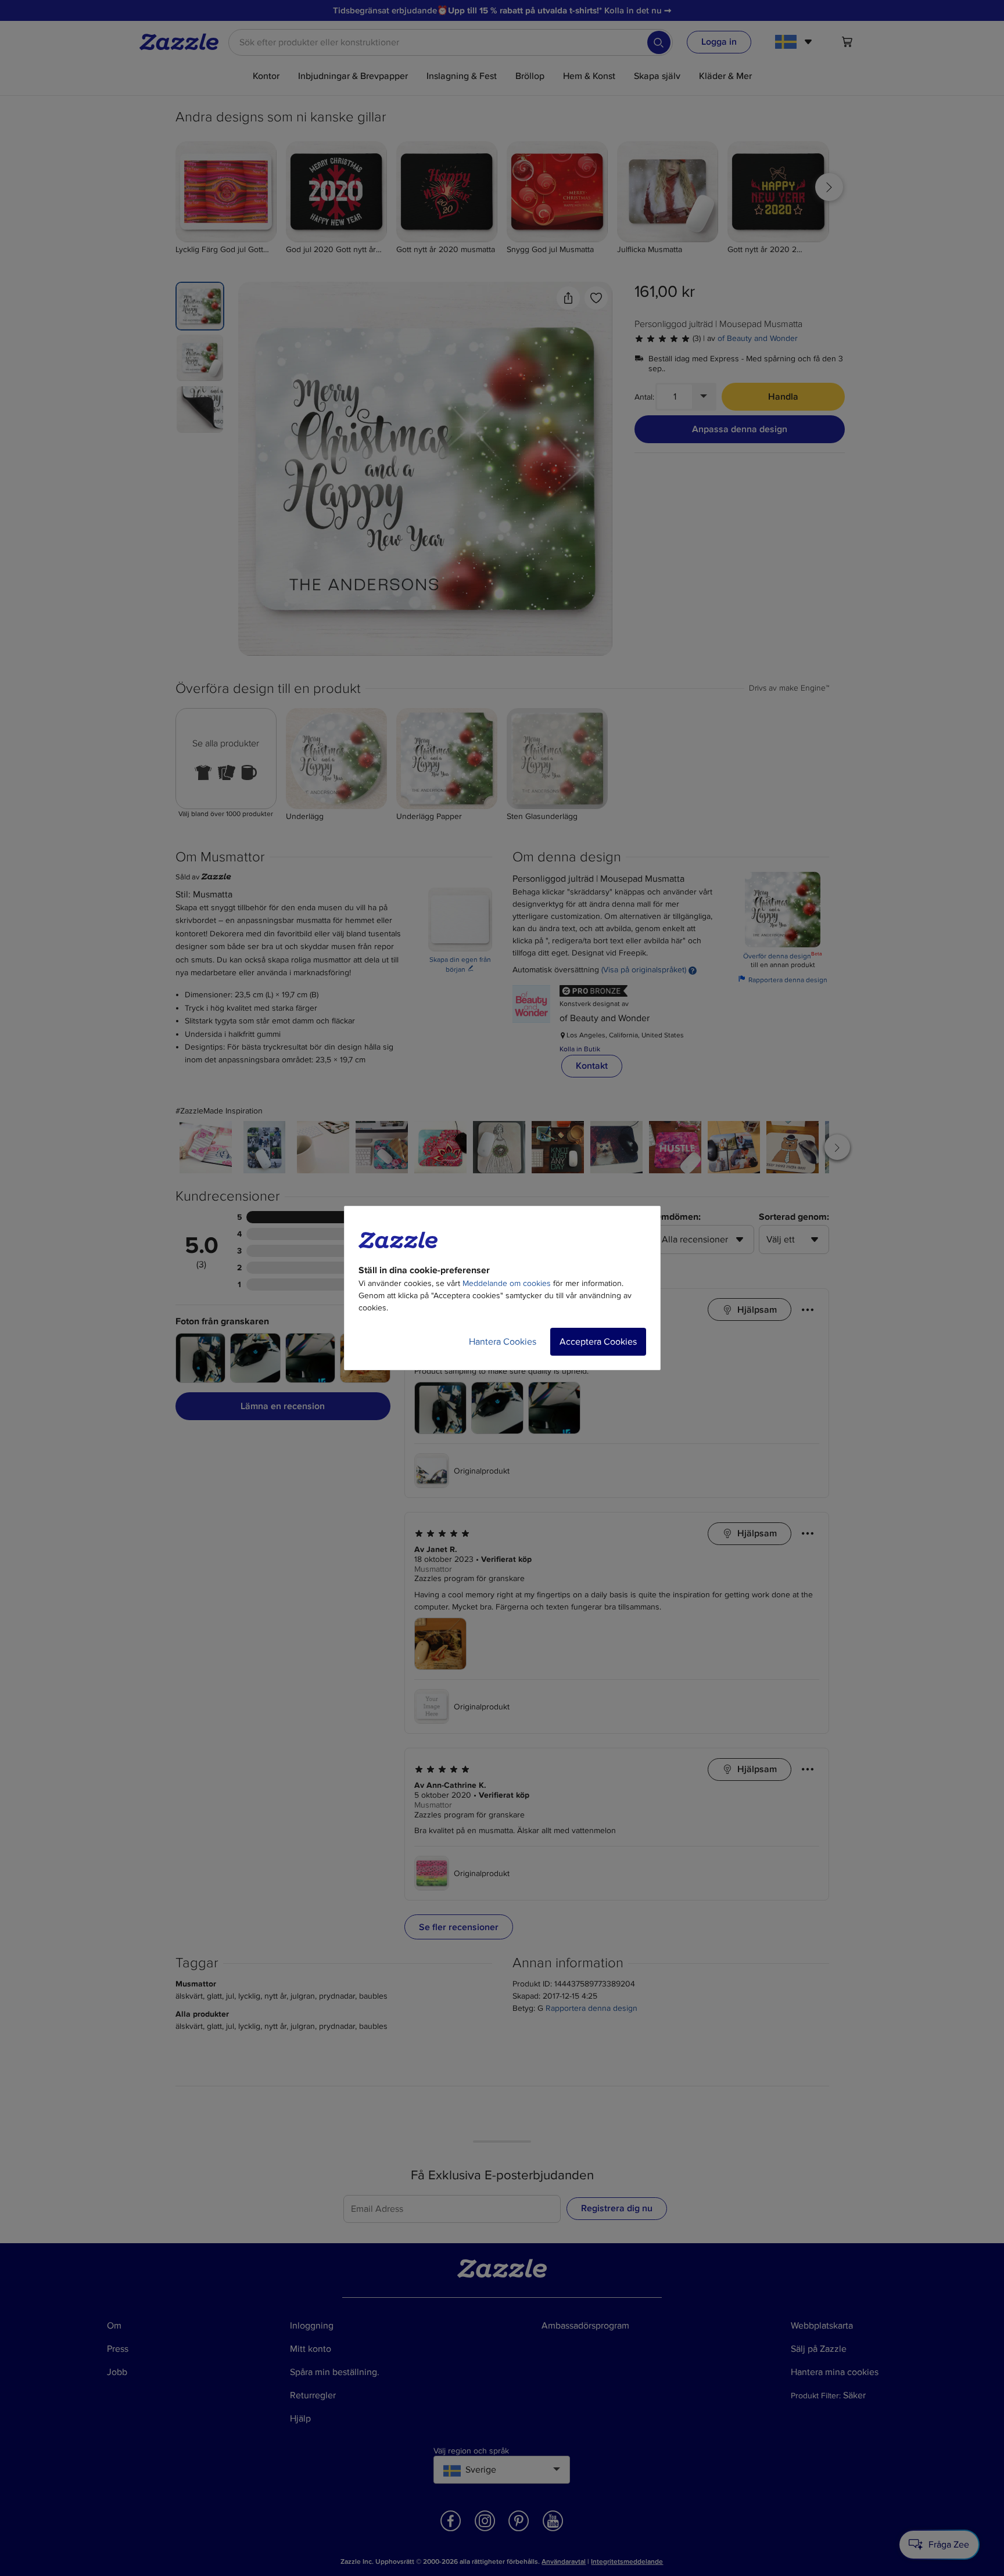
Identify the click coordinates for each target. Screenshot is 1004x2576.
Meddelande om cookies (507, 1283)
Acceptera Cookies (598, 1342)
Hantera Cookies (503, 1342)
